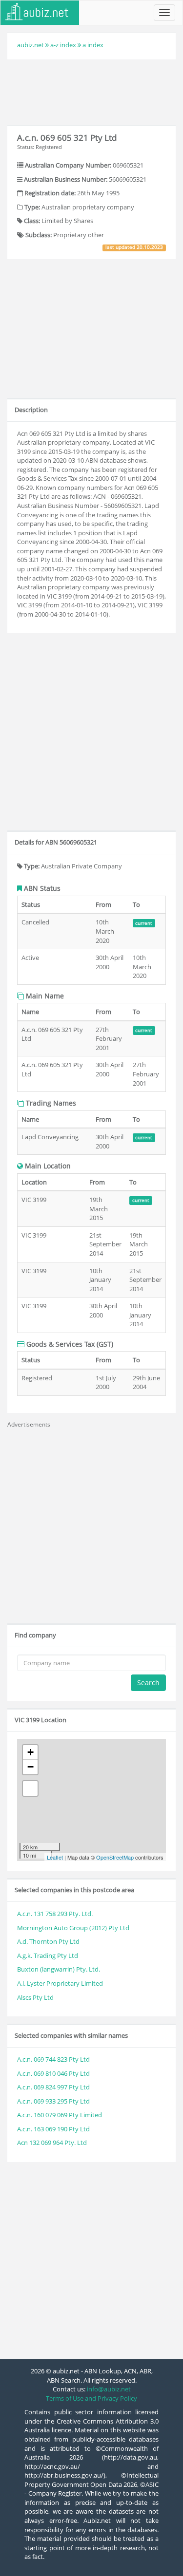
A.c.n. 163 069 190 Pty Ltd (53, 2129)
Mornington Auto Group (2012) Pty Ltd (73, 1928)
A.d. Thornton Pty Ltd (48, 1941)
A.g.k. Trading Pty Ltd (48, 1956)
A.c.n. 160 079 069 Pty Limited (60, 2115)
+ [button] (30, 1752)
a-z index (63, 45)
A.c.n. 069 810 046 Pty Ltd (53, 2073)
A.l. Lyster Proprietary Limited (60, 1983)
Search (148, 1683)
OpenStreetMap (115, 1857)
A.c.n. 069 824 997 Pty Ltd (53, 2087)
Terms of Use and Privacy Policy (91, 2398)
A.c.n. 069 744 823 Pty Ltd (53, 2059)
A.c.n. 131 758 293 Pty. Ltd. (55, 1914)
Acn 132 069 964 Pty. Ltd (52, 2143)
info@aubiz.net (109, 2389)
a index (93, 45)
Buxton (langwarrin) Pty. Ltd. (59, 1969)
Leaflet (55, 1857)
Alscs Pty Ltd (35, 1997)
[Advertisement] (92, 91)
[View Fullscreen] (30, 1788)
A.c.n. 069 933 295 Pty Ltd (53, 2101)
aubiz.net (30, 45)
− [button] (30, 1767)
